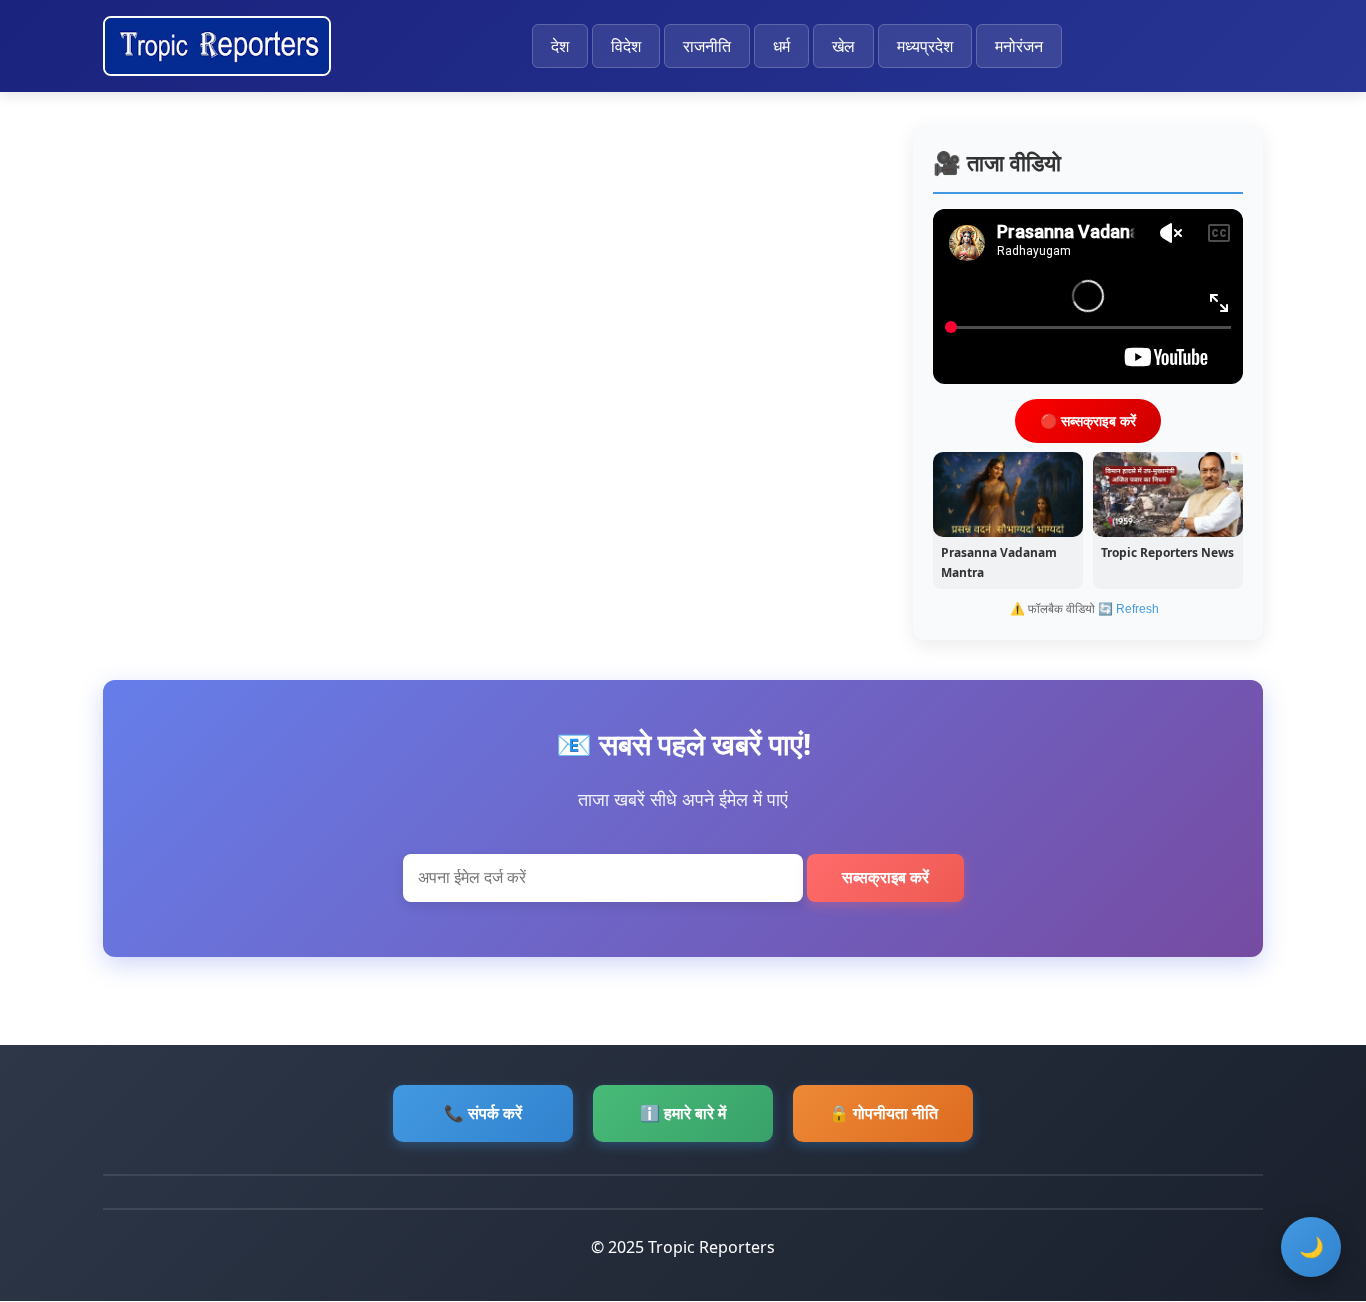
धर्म (781, 46)
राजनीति (707, 46)
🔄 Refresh (1128, 609)
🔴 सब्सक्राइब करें (1088, 419)
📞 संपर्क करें (483, 1113)
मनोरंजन (1019, 46)
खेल (843, 46)
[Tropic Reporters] (217, 46)
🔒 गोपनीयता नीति (883, 1113)
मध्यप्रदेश (925, 46)
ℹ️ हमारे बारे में (683, 1113)
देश (560, 46)
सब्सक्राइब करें (885, 877)
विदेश (626, 46)
